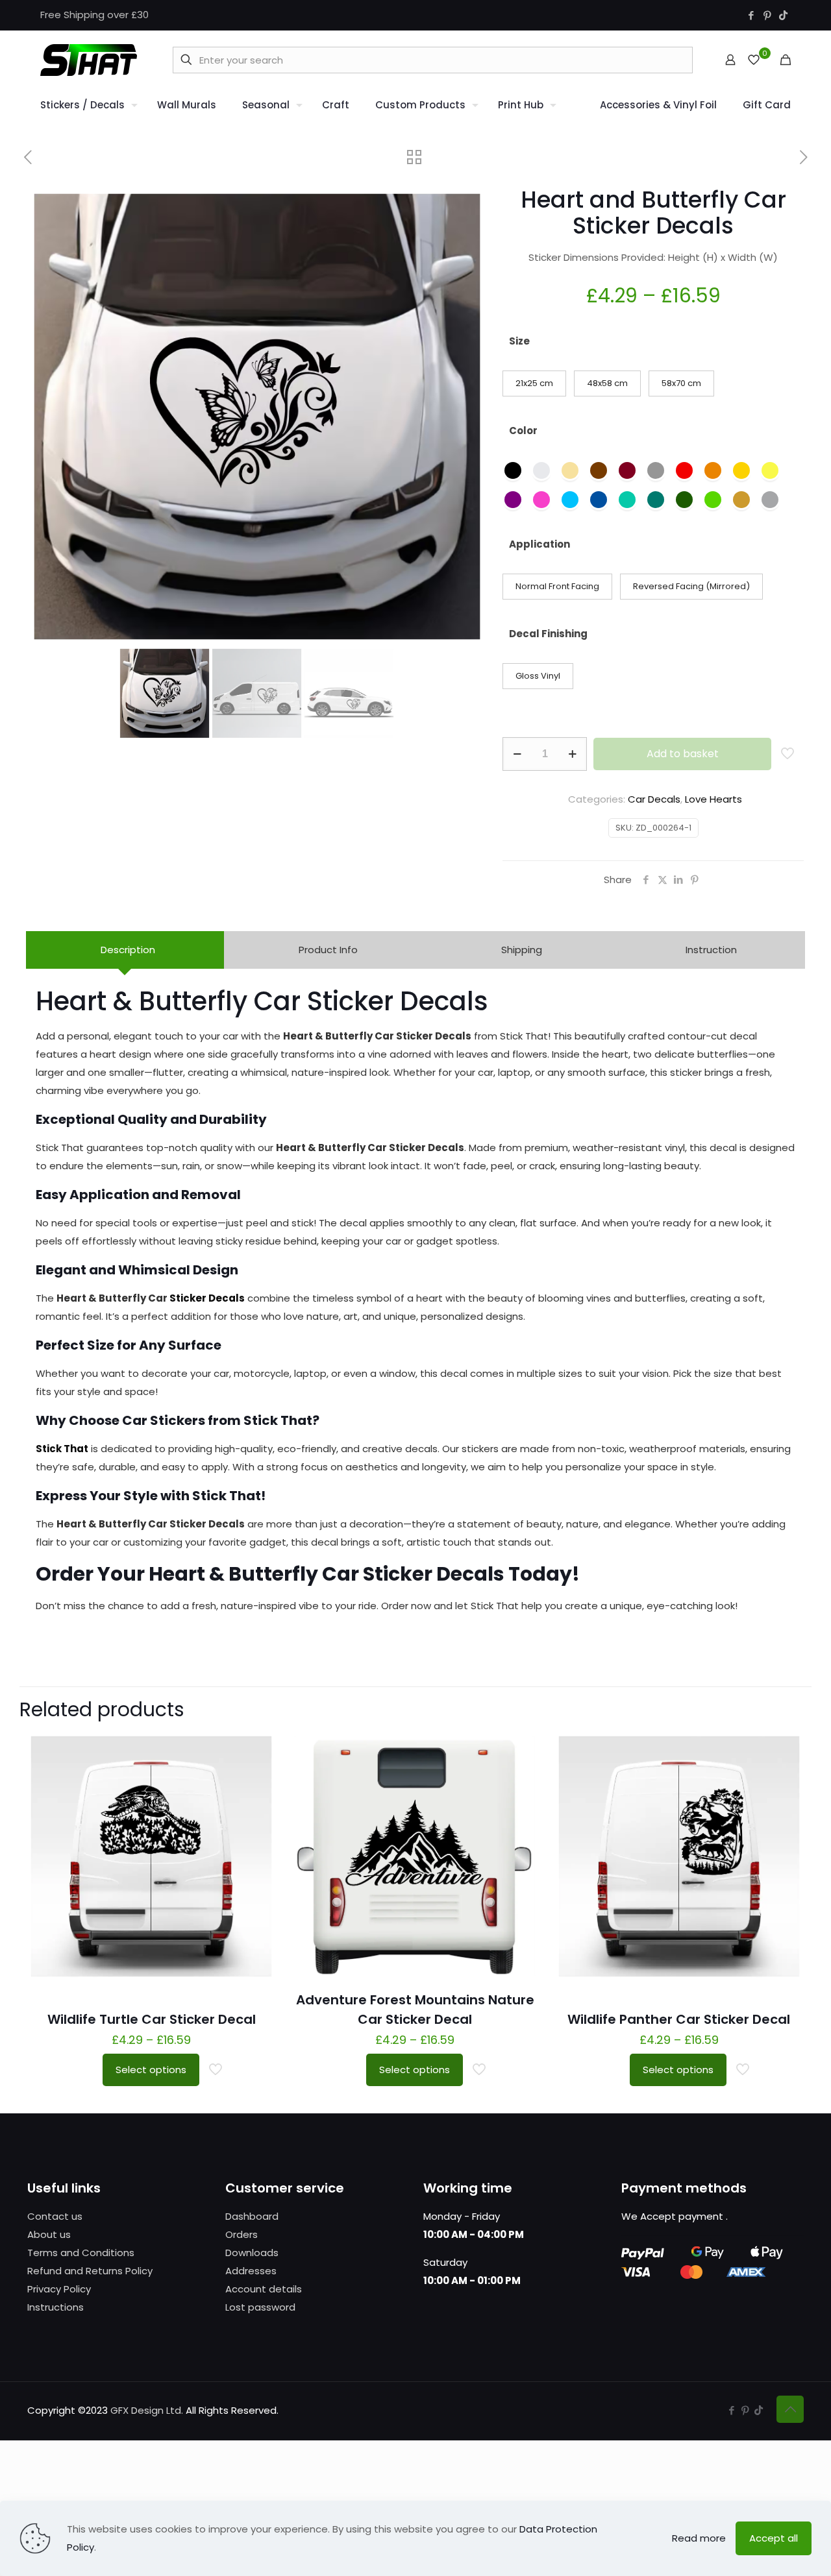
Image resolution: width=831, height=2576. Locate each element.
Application (540, 544)
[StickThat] (89, 60)
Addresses (251, 2271)
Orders (242, 2234)
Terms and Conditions (81, 2253)
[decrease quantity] (517, 754)
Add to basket (683, 754)
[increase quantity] (572, 754)
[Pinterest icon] (767, 15)
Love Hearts (713, 799)
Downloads (252, 2253)
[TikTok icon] (783, 15)
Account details (264, 2289)
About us (49, 2234)
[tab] (125, 950)
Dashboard (252, 2216)
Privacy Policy (59, 2289)
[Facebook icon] (751, 15)
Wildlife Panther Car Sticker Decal (679, 2019)
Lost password (260, 2307)
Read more (699, 2538)
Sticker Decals (207, 1298)
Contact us (55, 2216)
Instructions (56, 2307)
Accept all (774, 2538)
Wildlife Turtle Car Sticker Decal (152, 2019)
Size (519, 341)
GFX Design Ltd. (147, 2410)
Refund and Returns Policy (90, 2271)
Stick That (62, 1449)
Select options (151, 2070)
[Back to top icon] (790, 2409)
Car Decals (654, 799)
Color (523, 431)
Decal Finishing (548, 634)
